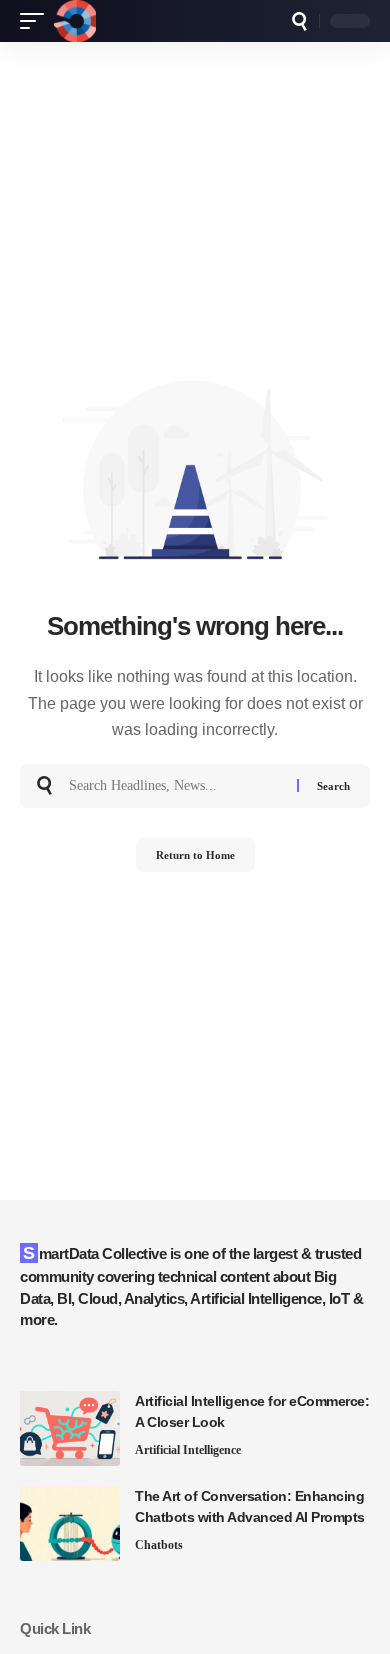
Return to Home (195, 855)
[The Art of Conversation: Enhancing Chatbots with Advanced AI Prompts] (70, 1523)
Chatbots (159, 1545)
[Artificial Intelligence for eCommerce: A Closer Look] (70, 1428)
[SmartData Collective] (75, 21)
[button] (37, 21)
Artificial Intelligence (188, 1450)
